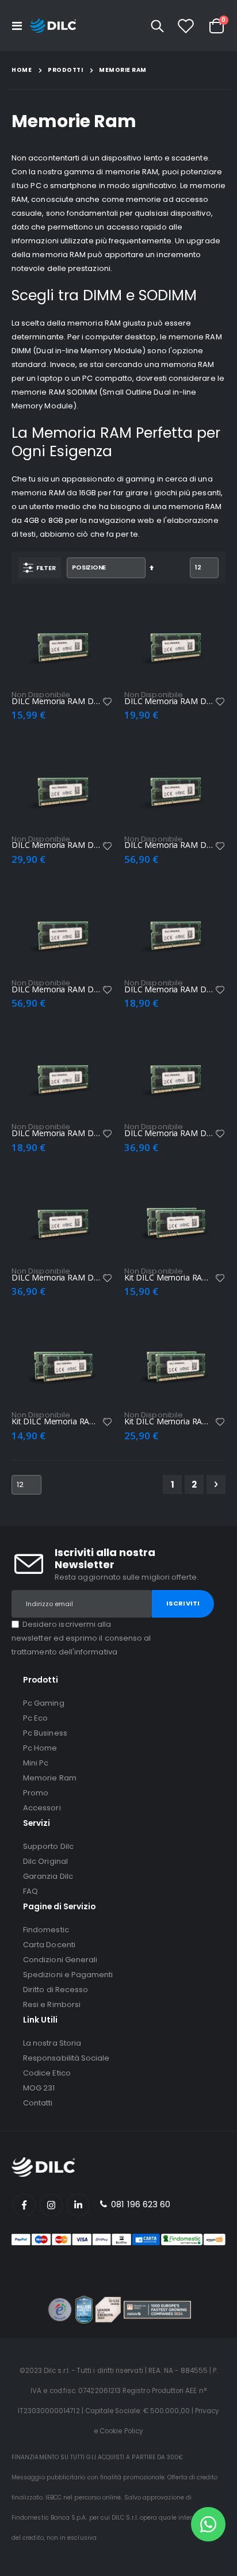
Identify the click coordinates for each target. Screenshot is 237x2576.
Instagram (51, 2205)
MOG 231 (39, 2088)
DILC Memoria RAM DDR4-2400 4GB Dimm (56, 845)
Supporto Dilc (48, 1846)
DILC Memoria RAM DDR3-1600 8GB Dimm (169, 701)
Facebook (24, 2205)
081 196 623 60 (139, 2204)
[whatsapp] (208, 2524)
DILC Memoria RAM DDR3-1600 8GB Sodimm (169, 989)
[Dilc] (53, 26)
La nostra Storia (52, 2043)
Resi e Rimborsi (52, 2004)
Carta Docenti (49, 1945)
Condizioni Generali (60, 1960)
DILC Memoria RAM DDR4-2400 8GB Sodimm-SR (56, 1278)
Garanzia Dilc (48, 1876)
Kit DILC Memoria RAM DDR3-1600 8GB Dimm (169, 1421)
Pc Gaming (44, 1703)
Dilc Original (45, 1861)
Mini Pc (36, 1763)
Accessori (42, 1808)
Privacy (207, 2411)
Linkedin (78, 2205)
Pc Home (40, 1748)
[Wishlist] (186, 26)
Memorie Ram (50, 1778)
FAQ (30, 1891)
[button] (108, 702)
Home (22, 70)
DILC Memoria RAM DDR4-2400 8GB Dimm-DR (169, 845)
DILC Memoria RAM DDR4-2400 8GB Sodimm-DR (169, 1133)
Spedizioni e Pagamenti (68, 1975)
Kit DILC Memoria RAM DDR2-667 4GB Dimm (169, 1278)
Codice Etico (47, 2073)
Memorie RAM (123, 70)
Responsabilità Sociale (66, 2058)
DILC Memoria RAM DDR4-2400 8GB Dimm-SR (56, 989)
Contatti (38, 2103)
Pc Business (45, 1733)
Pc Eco (35, 1718)
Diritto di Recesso (56, 1990)
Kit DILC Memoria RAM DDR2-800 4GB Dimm (56, 1421)
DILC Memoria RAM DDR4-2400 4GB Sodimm (56, 1133)
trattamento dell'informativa (64, 1652)
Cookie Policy (121, 2431)
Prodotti (65, 70)
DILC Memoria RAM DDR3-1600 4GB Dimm (56, 701)
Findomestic (46, 1930)
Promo (36, 1793)
